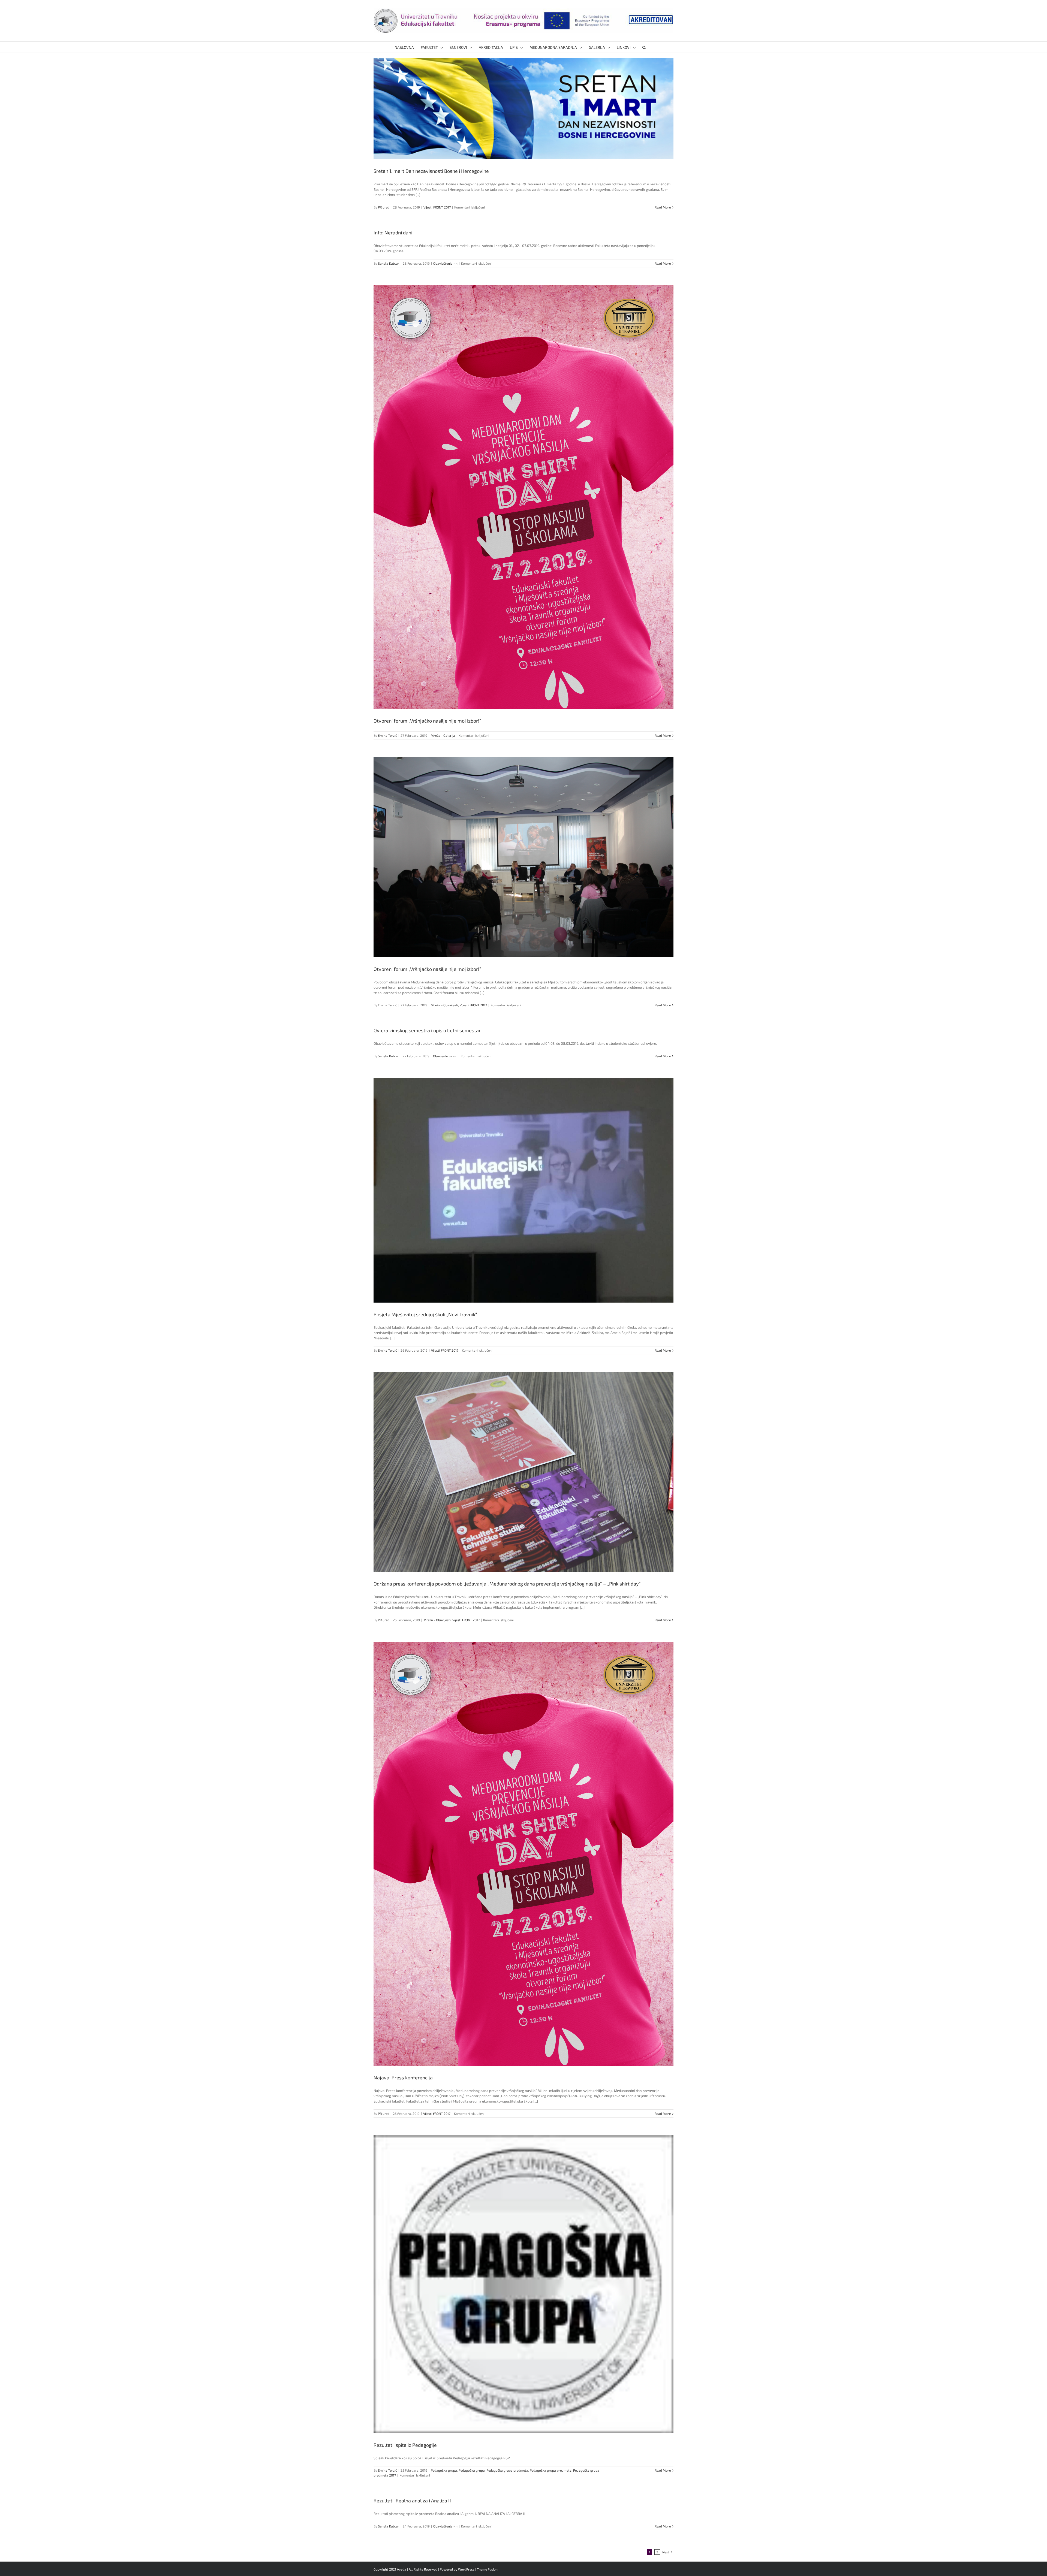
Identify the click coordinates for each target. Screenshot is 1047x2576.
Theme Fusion (487, 2569)
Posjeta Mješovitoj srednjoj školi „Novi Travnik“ (425, 1314)
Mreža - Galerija (443, 735)
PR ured (384, 207)
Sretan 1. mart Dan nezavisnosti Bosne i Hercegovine (431, 171)
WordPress (466, 2569)
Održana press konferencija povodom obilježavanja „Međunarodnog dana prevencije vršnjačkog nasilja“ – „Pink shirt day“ (507, 1584)
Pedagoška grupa (444, 2470)
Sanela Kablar (389, 263)
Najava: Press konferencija (403, 2077)
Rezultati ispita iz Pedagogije (405, 2445)
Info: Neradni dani (393, 232)
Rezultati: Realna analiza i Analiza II (412, 2500)
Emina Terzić (387, 735)
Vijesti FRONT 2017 (437, 207)
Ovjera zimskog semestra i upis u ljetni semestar (427, 1030)
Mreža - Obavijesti (444, 1005)
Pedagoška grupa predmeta (507, 2470)
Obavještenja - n (445, 263)
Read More (663, 207)
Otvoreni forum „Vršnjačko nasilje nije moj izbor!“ (427, 721)
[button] (644, 47)
